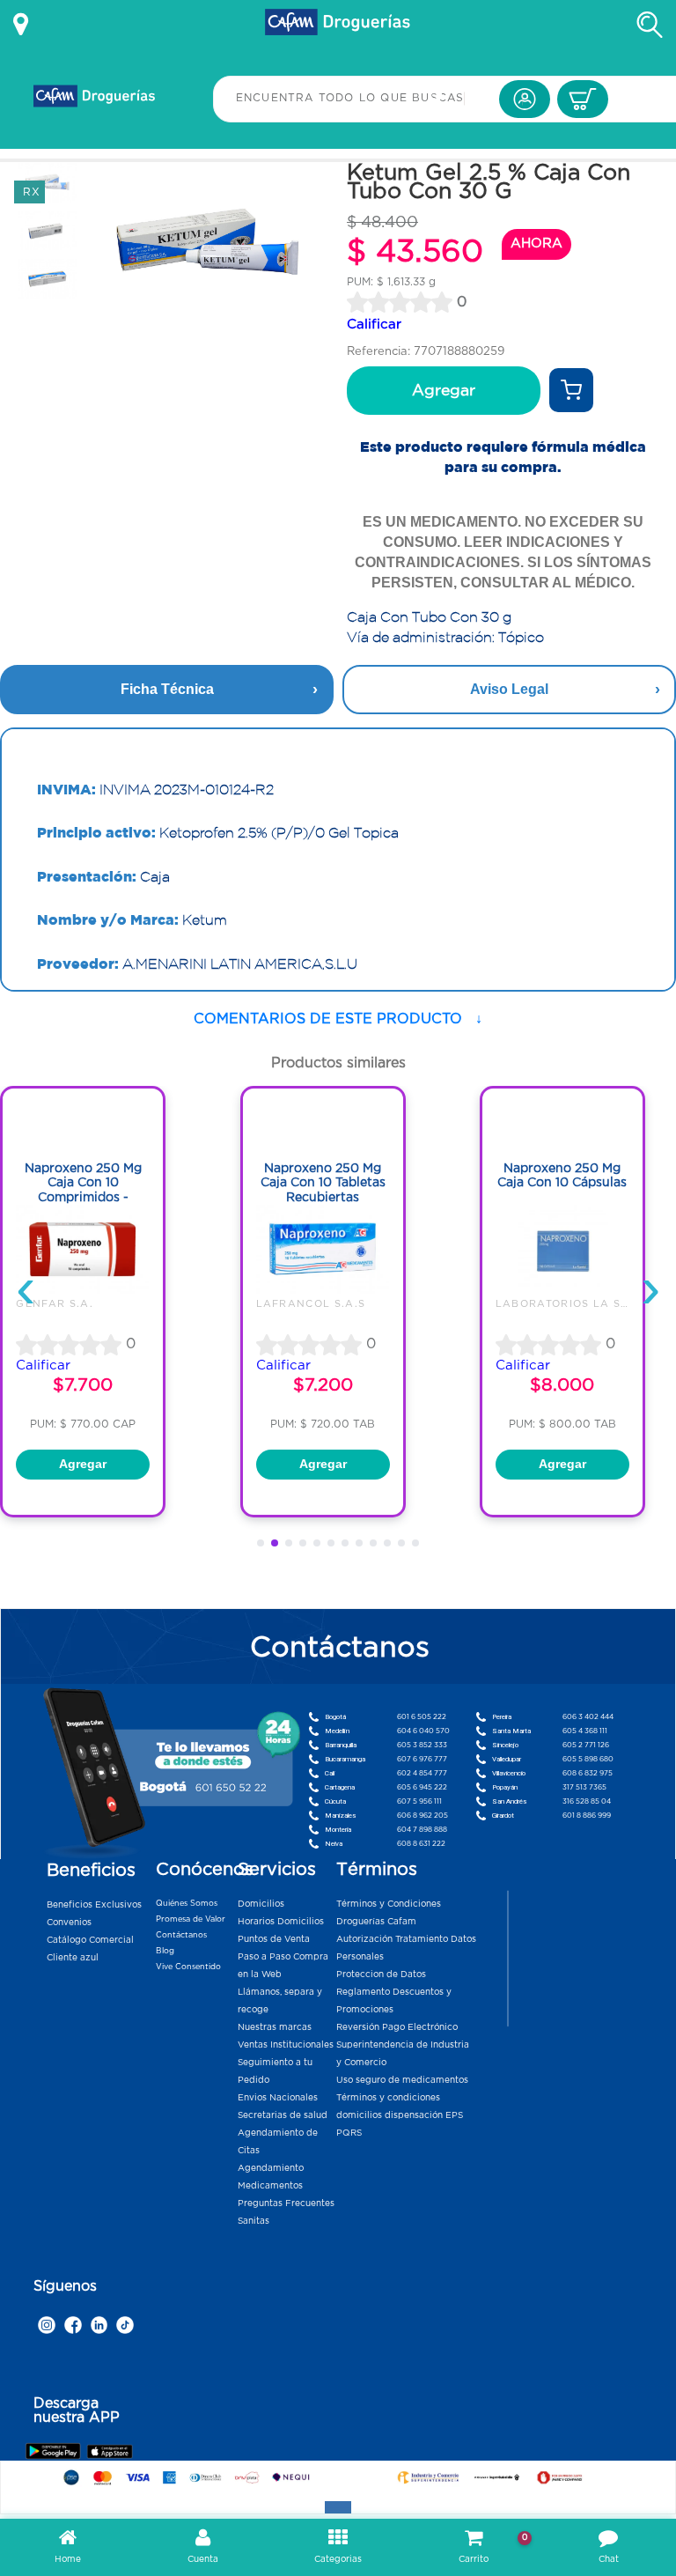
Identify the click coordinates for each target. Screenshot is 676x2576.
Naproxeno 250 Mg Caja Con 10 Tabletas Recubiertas (323, 1182)
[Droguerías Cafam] (338, 25)
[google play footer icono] (55, 2451)
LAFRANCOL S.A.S (311, 1303)
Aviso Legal (509, 689)
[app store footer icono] (110, 2451)
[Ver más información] (21, 25)
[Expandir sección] (338, 2507)
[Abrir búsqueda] (650, 25)
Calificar (374, 324)
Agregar (444, 390)
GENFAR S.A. (55, 1303)
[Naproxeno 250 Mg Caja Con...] (83, 1289)
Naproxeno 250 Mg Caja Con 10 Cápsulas (562, 1175)
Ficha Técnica (167, 689)
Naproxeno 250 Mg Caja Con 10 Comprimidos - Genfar (83, 1190)
